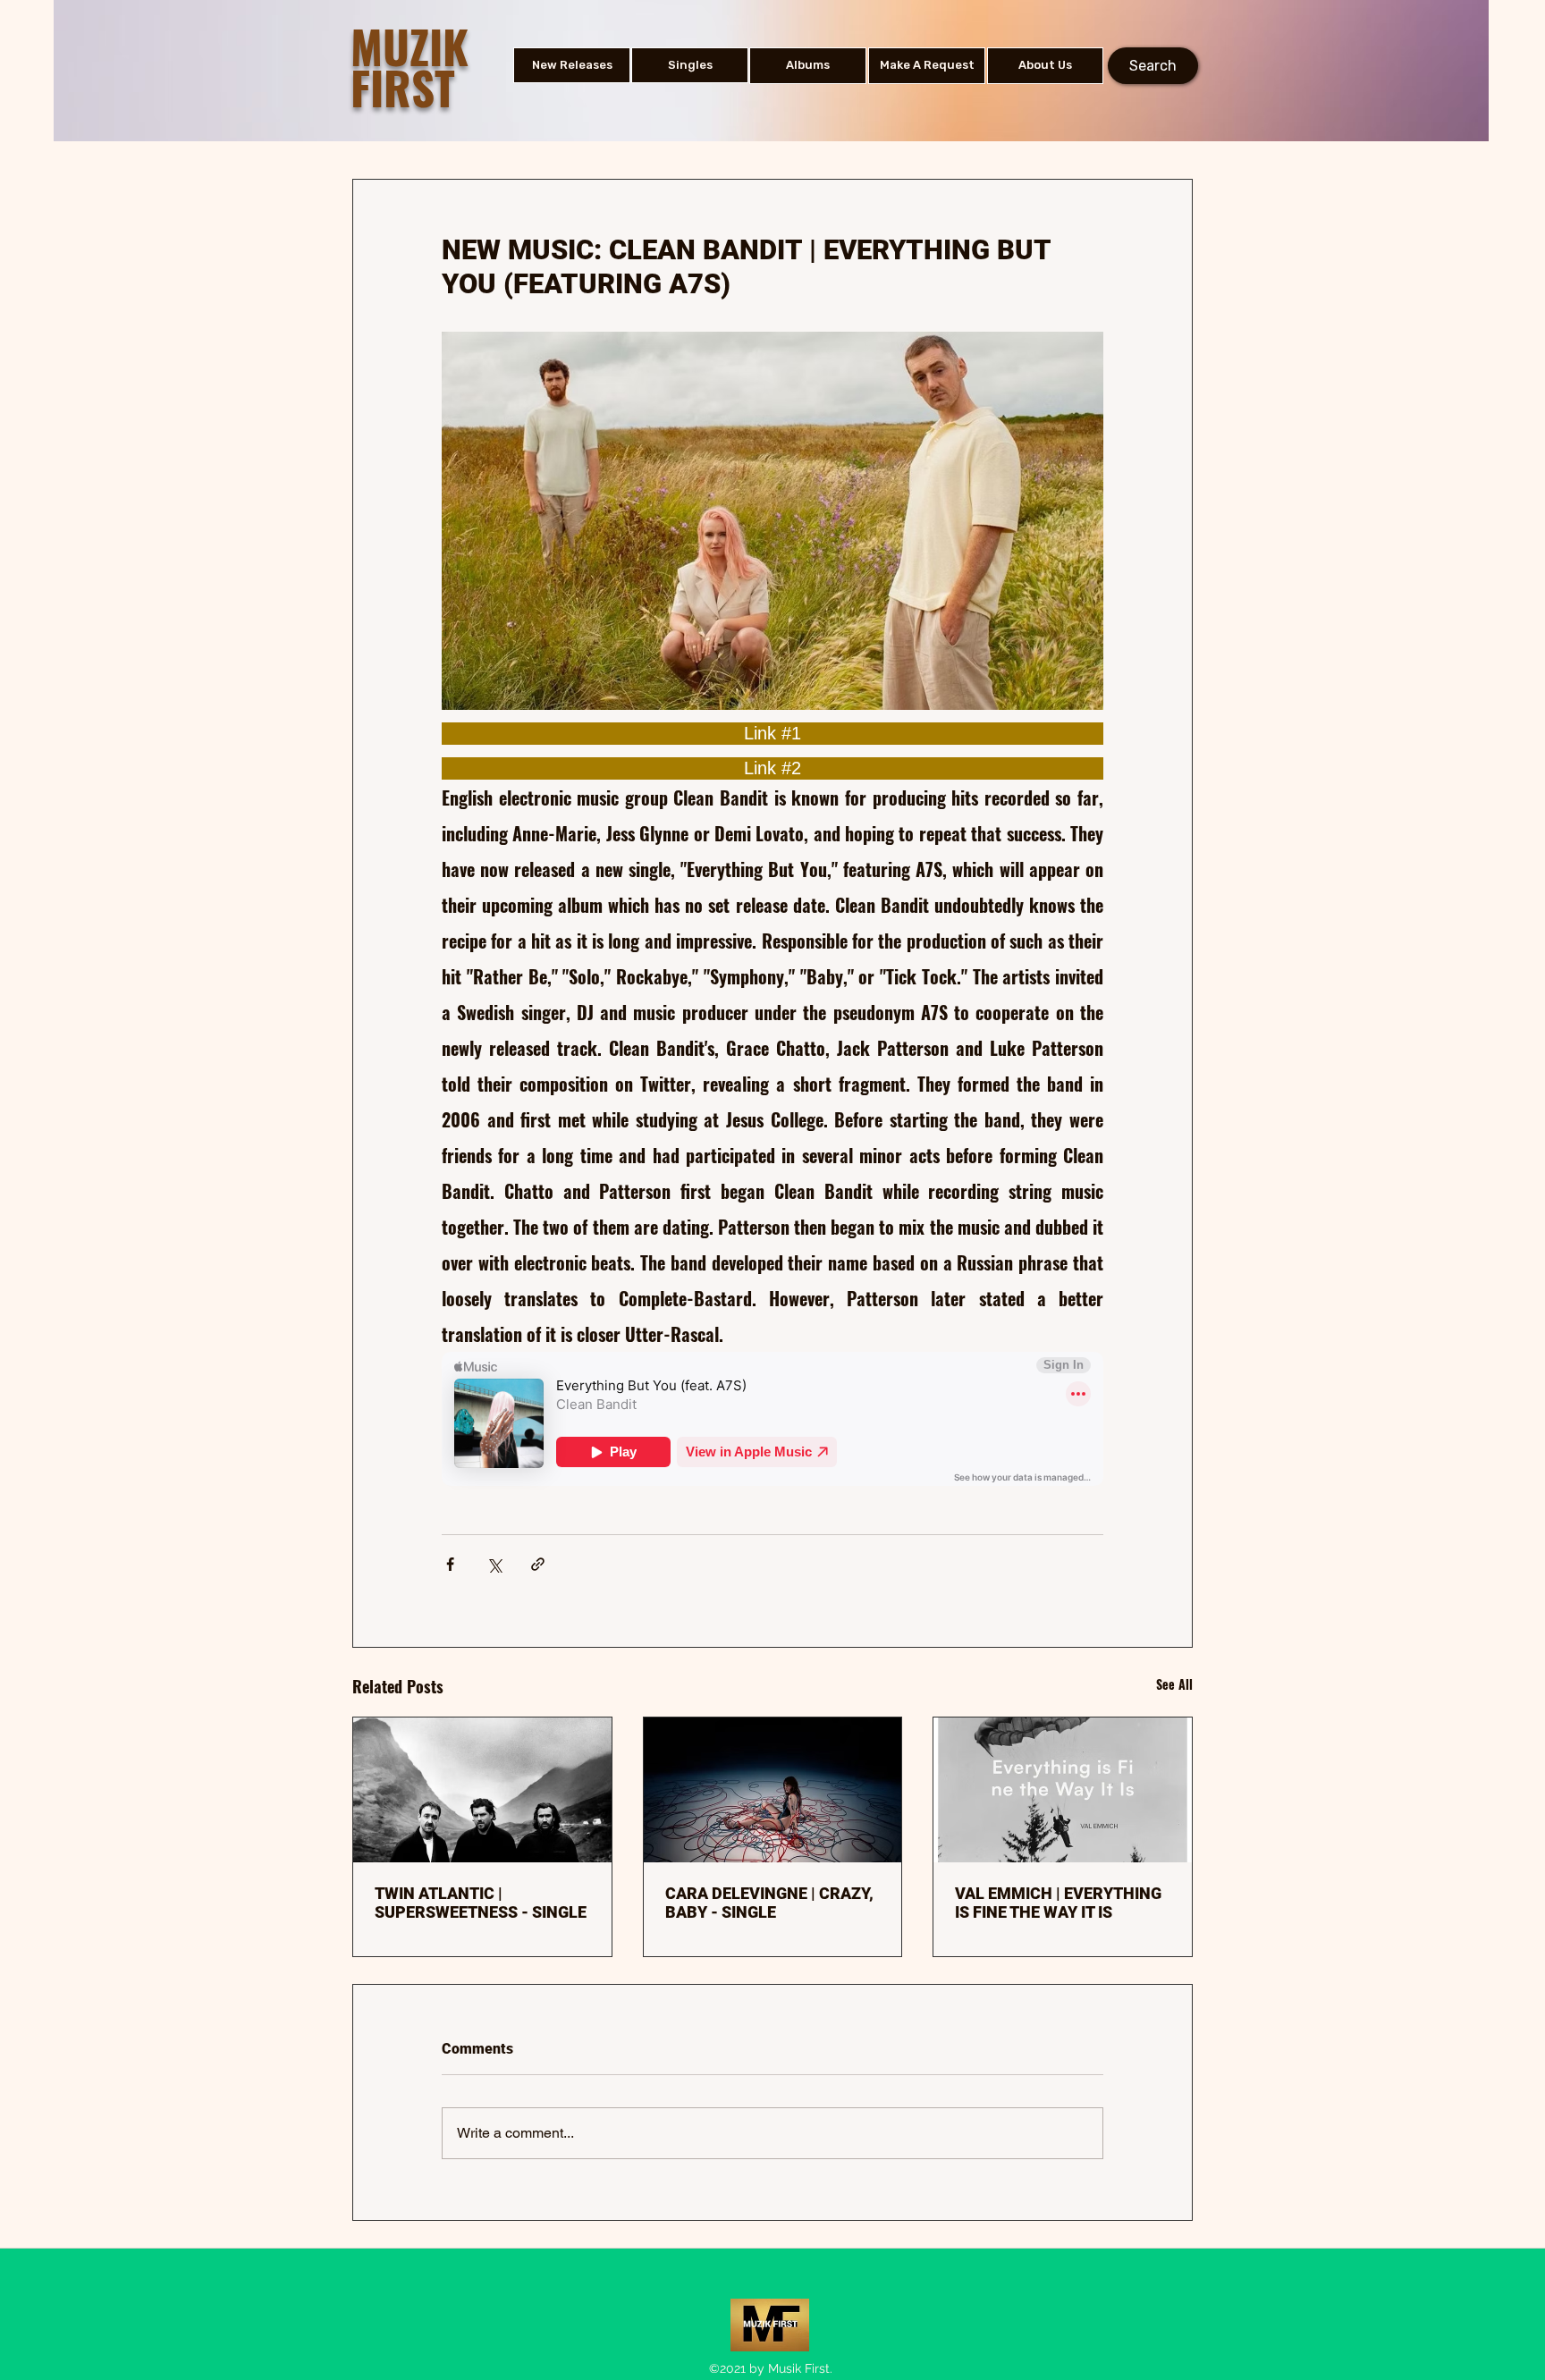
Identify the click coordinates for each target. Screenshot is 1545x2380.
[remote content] (772, 734)
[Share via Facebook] (450, 1564)
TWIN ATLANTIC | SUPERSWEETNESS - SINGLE (481, 1903)
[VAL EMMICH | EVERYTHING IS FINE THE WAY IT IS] (1063, 1790)
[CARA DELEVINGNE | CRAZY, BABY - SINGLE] (773, 1790)
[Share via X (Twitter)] (494, 1564)
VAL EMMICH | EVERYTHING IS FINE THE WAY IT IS (1058, 1903)
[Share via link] (538, 1564)
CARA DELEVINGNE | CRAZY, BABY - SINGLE (769, 1903)
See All (1174, 1684)
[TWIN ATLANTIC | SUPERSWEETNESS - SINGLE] (482, 1790)
